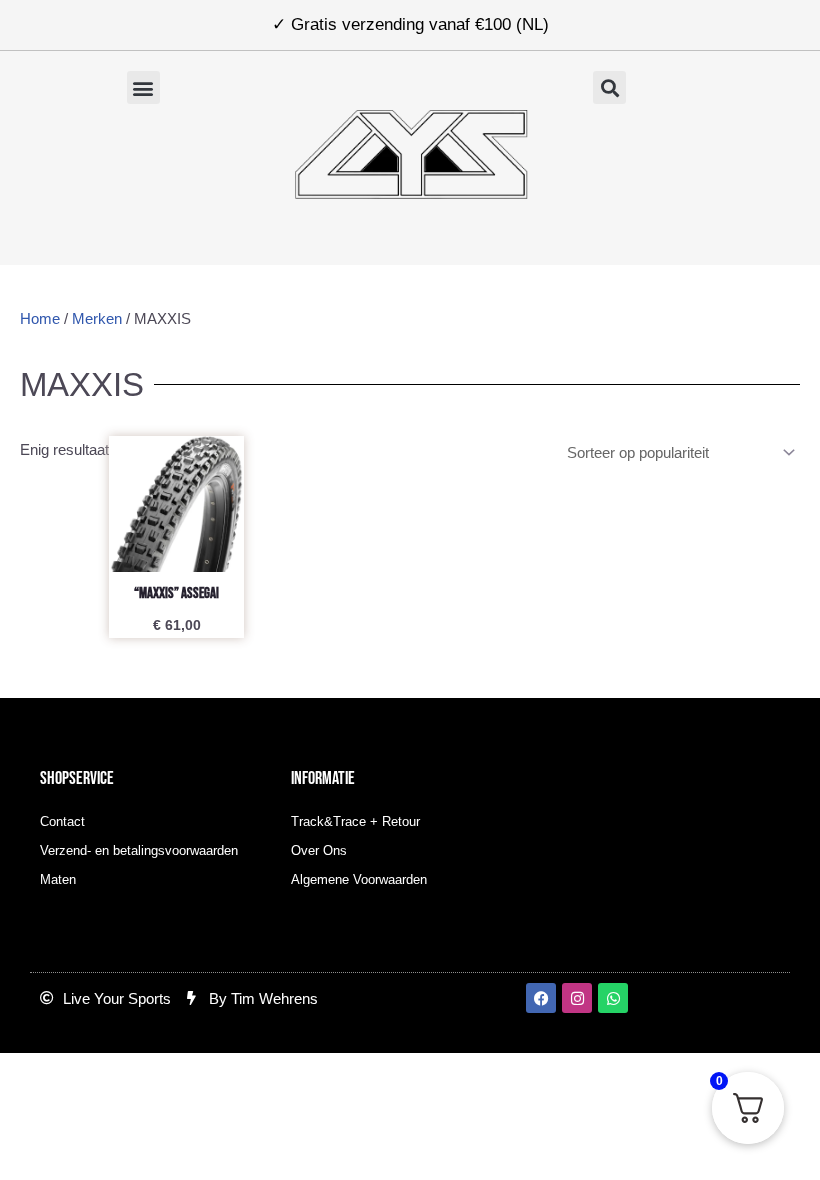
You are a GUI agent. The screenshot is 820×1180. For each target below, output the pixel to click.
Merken (97, 318)
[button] (143, 87)
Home (40, 318)
